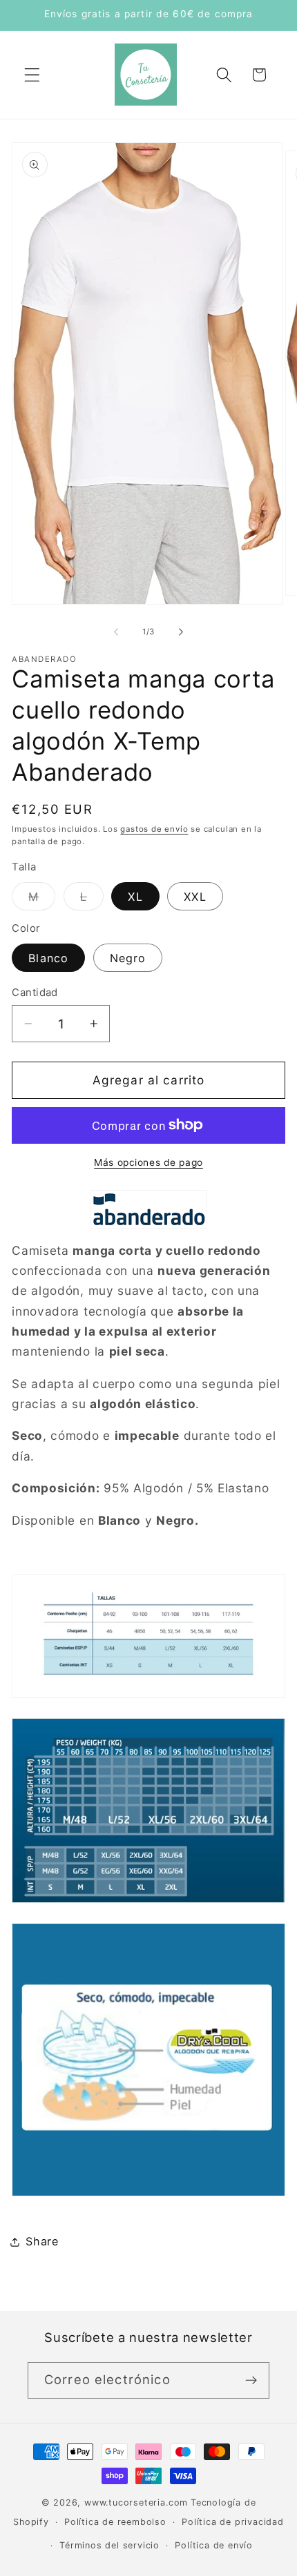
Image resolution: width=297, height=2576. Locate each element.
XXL (195, 897)
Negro (128, 958)
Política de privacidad (233, 2522)
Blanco (48, 958)
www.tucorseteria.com (136, 2502)
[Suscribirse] (251, 2381)
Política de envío (214, 2545)
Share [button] (42, 2241)
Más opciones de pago (148, 1162)
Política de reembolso (115, 2522)
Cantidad (35, 993)
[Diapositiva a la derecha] (181, 632)
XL (135, 897)
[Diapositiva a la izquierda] (116, 632)
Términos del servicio (109, 2545)
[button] (32, 75)
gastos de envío (154, 829)
